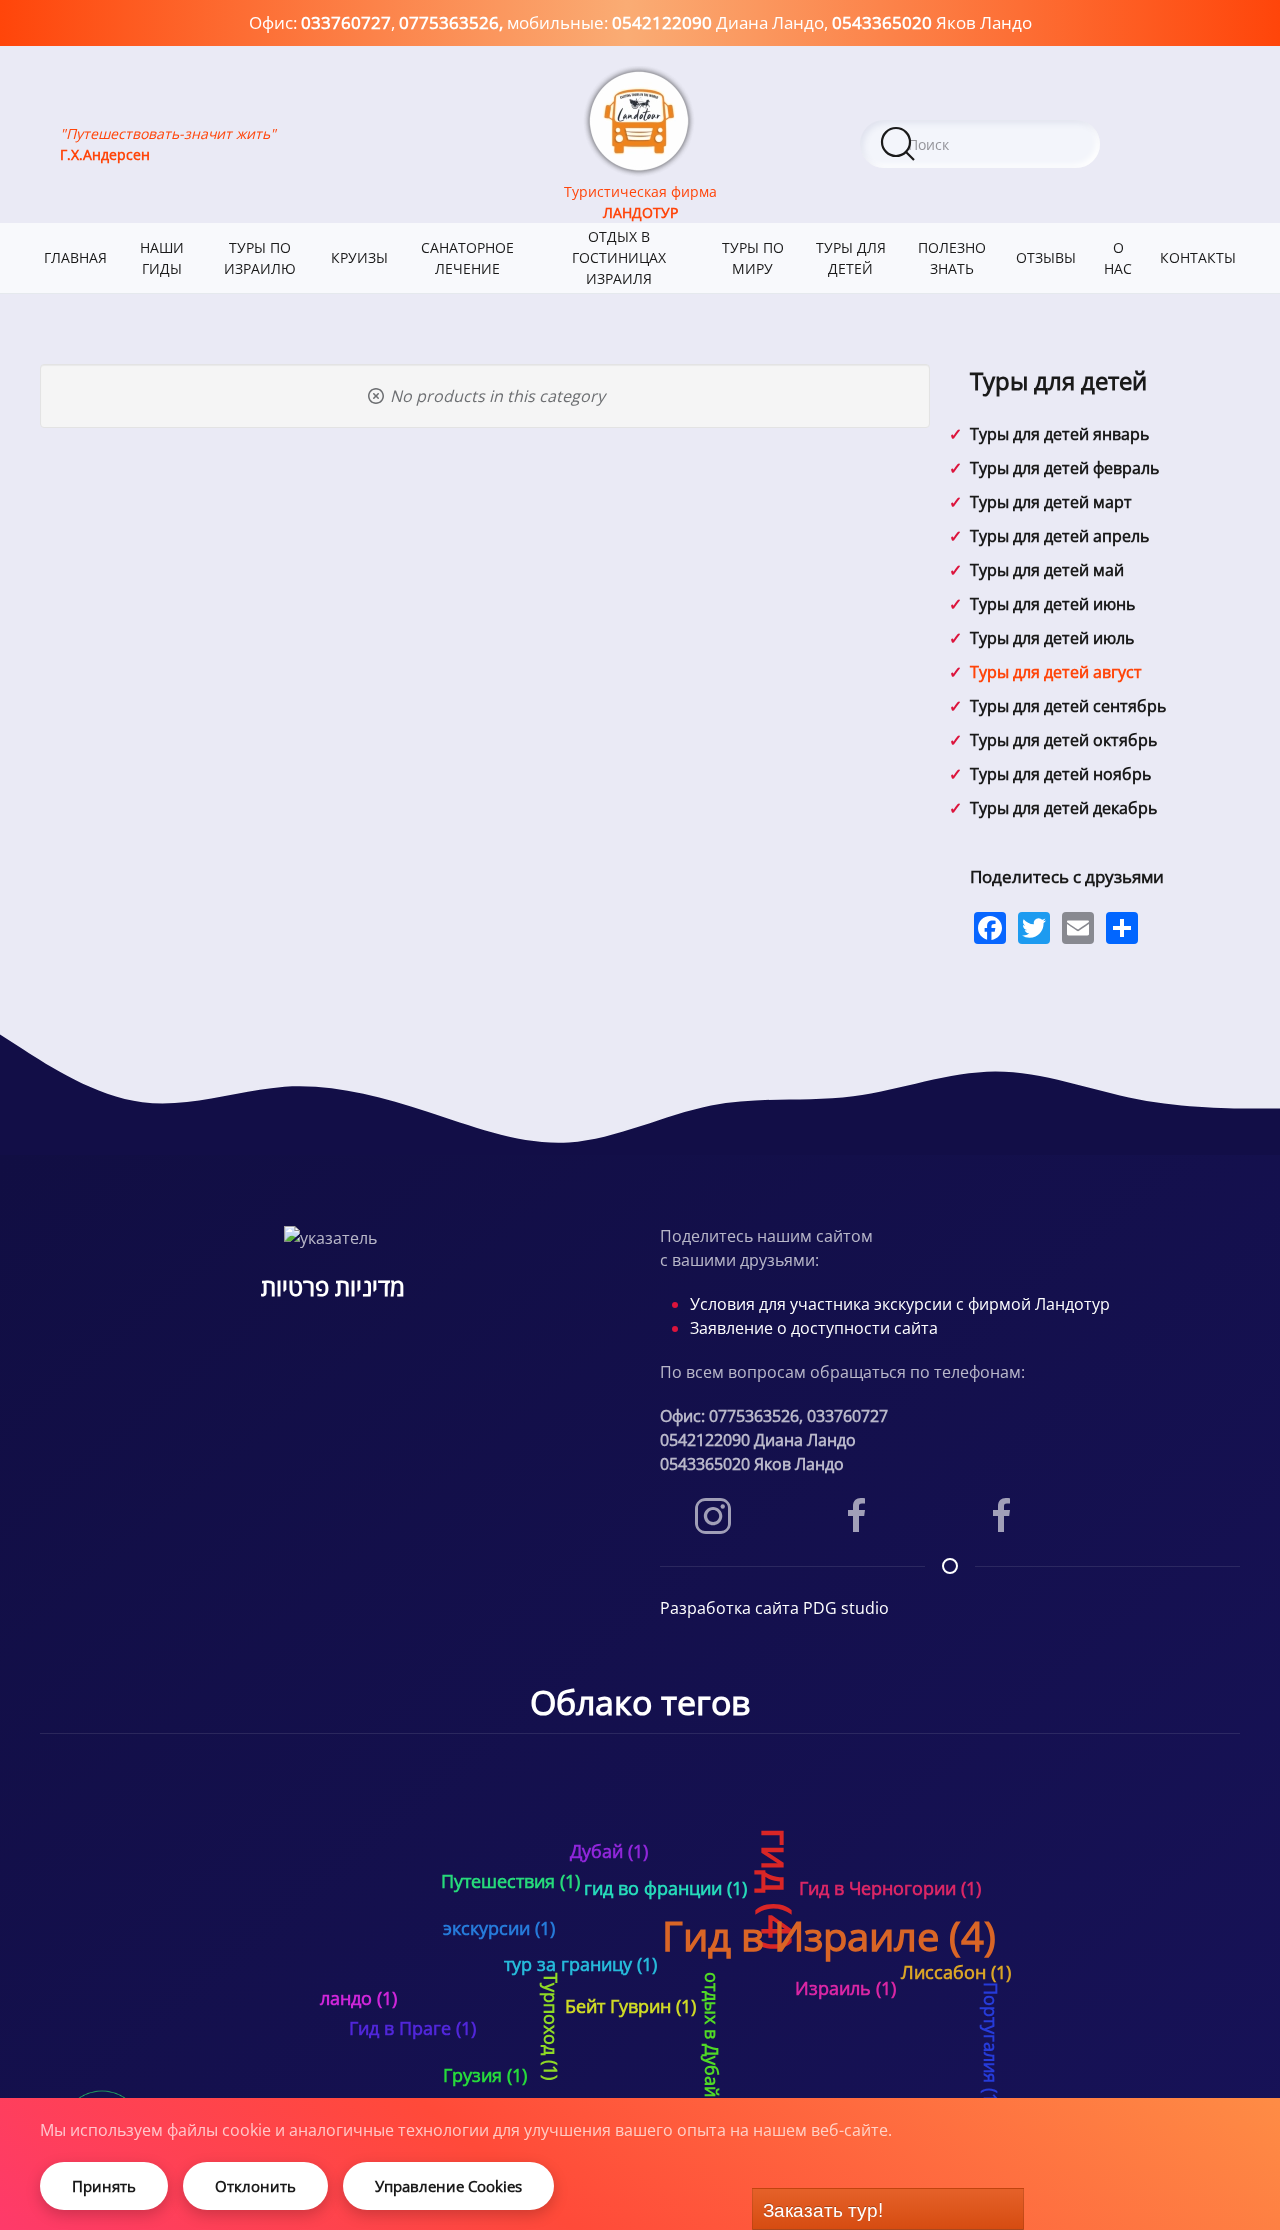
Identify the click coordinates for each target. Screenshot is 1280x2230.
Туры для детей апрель (1059, 536)
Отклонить (255, 2186)
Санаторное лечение (467, 258)
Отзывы (1046, 257)
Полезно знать (952, 258)
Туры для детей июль (1052, 638)
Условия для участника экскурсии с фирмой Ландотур (900, 1304)
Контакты (1198, 257)
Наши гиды (162, 258)
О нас (1118, 258)
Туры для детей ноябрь (1060, 774)
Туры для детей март (1051, 502)
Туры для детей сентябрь (1068, 706)
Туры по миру (753, 258)
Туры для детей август (1056, 672)
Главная (75, 257)
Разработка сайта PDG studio (774, 1608)
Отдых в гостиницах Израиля (619, 257)
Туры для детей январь (1059, 434)
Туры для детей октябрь (1063, 740)
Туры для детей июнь (1052, 604)
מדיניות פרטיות (333, 1286)
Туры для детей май (1047, 570)
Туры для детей (851, 258)
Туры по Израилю (260, 258)
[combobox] (980, 144)
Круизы (359, 257)
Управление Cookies (448, 2186)
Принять (104, 2186)
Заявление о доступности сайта (814, 1328)
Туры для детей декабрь (1063, 808)
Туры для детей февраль (1064, 468)
